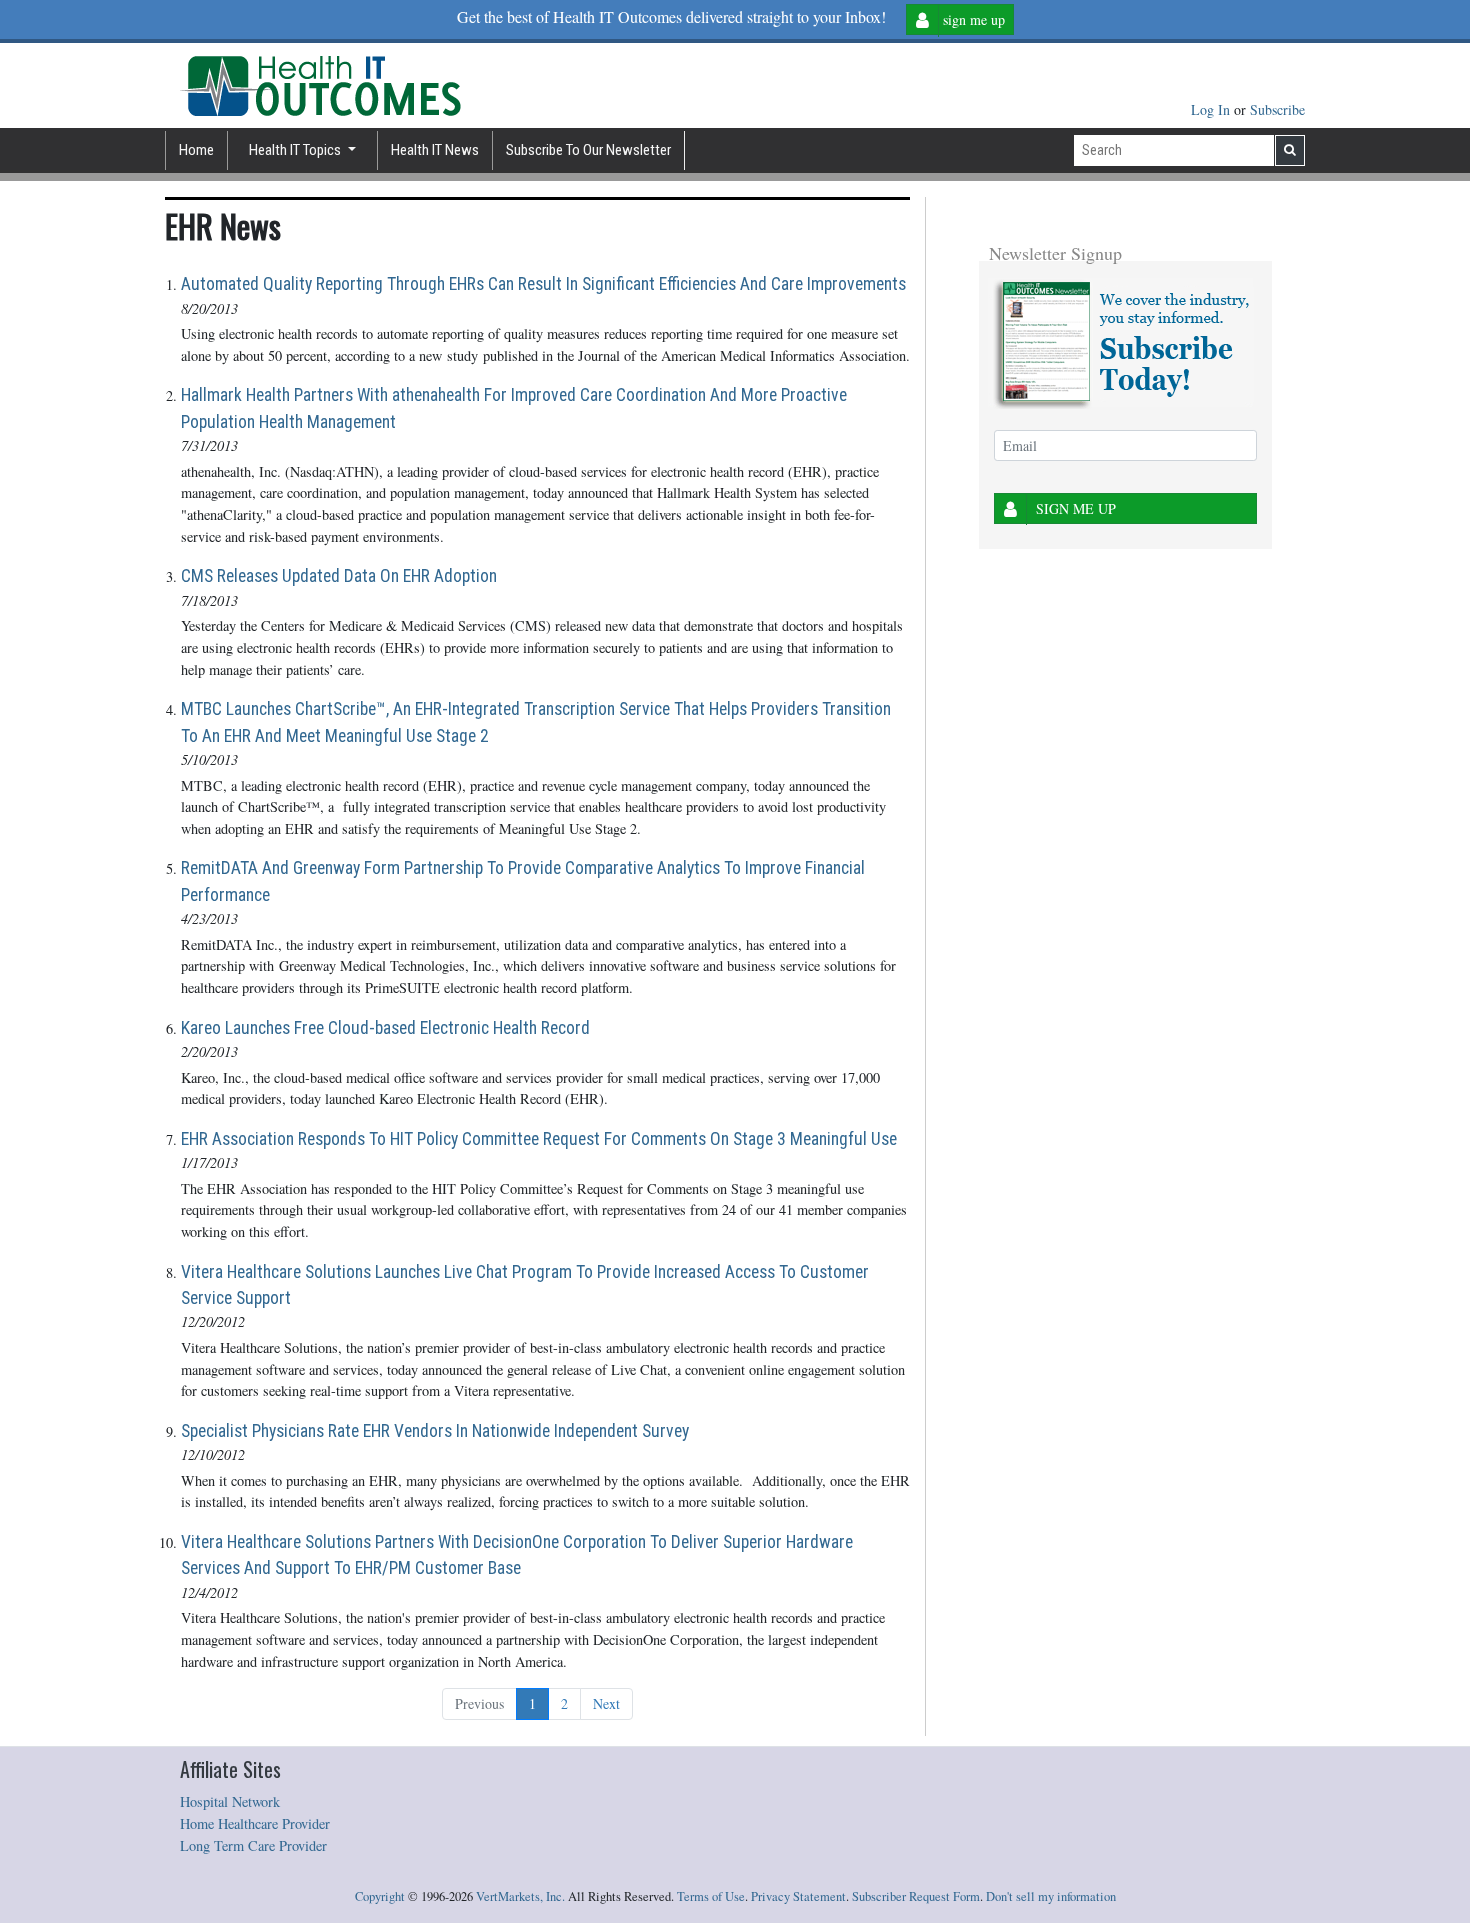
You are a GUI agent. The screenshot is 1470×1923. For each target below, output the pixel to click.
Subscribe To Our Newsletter (588, 150)
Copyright (380, 1896)
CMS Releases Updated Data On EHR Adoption (339, 576)
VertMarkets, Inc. (520, 1896)
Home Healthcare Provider (255, 1823)
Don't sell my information (1051, 1896)
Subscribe (1277, 109)
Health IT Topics (296, 150)
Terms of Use (711, 1896)
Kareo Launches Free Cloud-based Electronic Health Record (385, 1028)
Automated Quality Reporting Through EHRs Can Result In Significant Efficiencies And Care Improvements (543, 284)
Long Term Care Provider (253, 1845)
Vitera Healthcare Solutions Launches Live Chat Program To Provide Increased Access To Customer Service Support (525, 1285)
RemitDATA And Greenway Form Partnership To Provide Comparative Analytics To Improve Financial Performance (523, 881)
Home (196, 150)
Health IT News (435, 150)
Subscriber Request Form (916, 1896)
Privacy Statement (798, 1896)
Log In (1212, 109)
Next (606, 1703)
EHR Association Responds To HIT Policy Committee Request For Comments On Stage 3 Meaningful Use (539, 1139)
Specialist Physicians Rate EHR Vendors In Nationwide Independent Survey (435, 1431)
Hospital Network (230, 1801)
